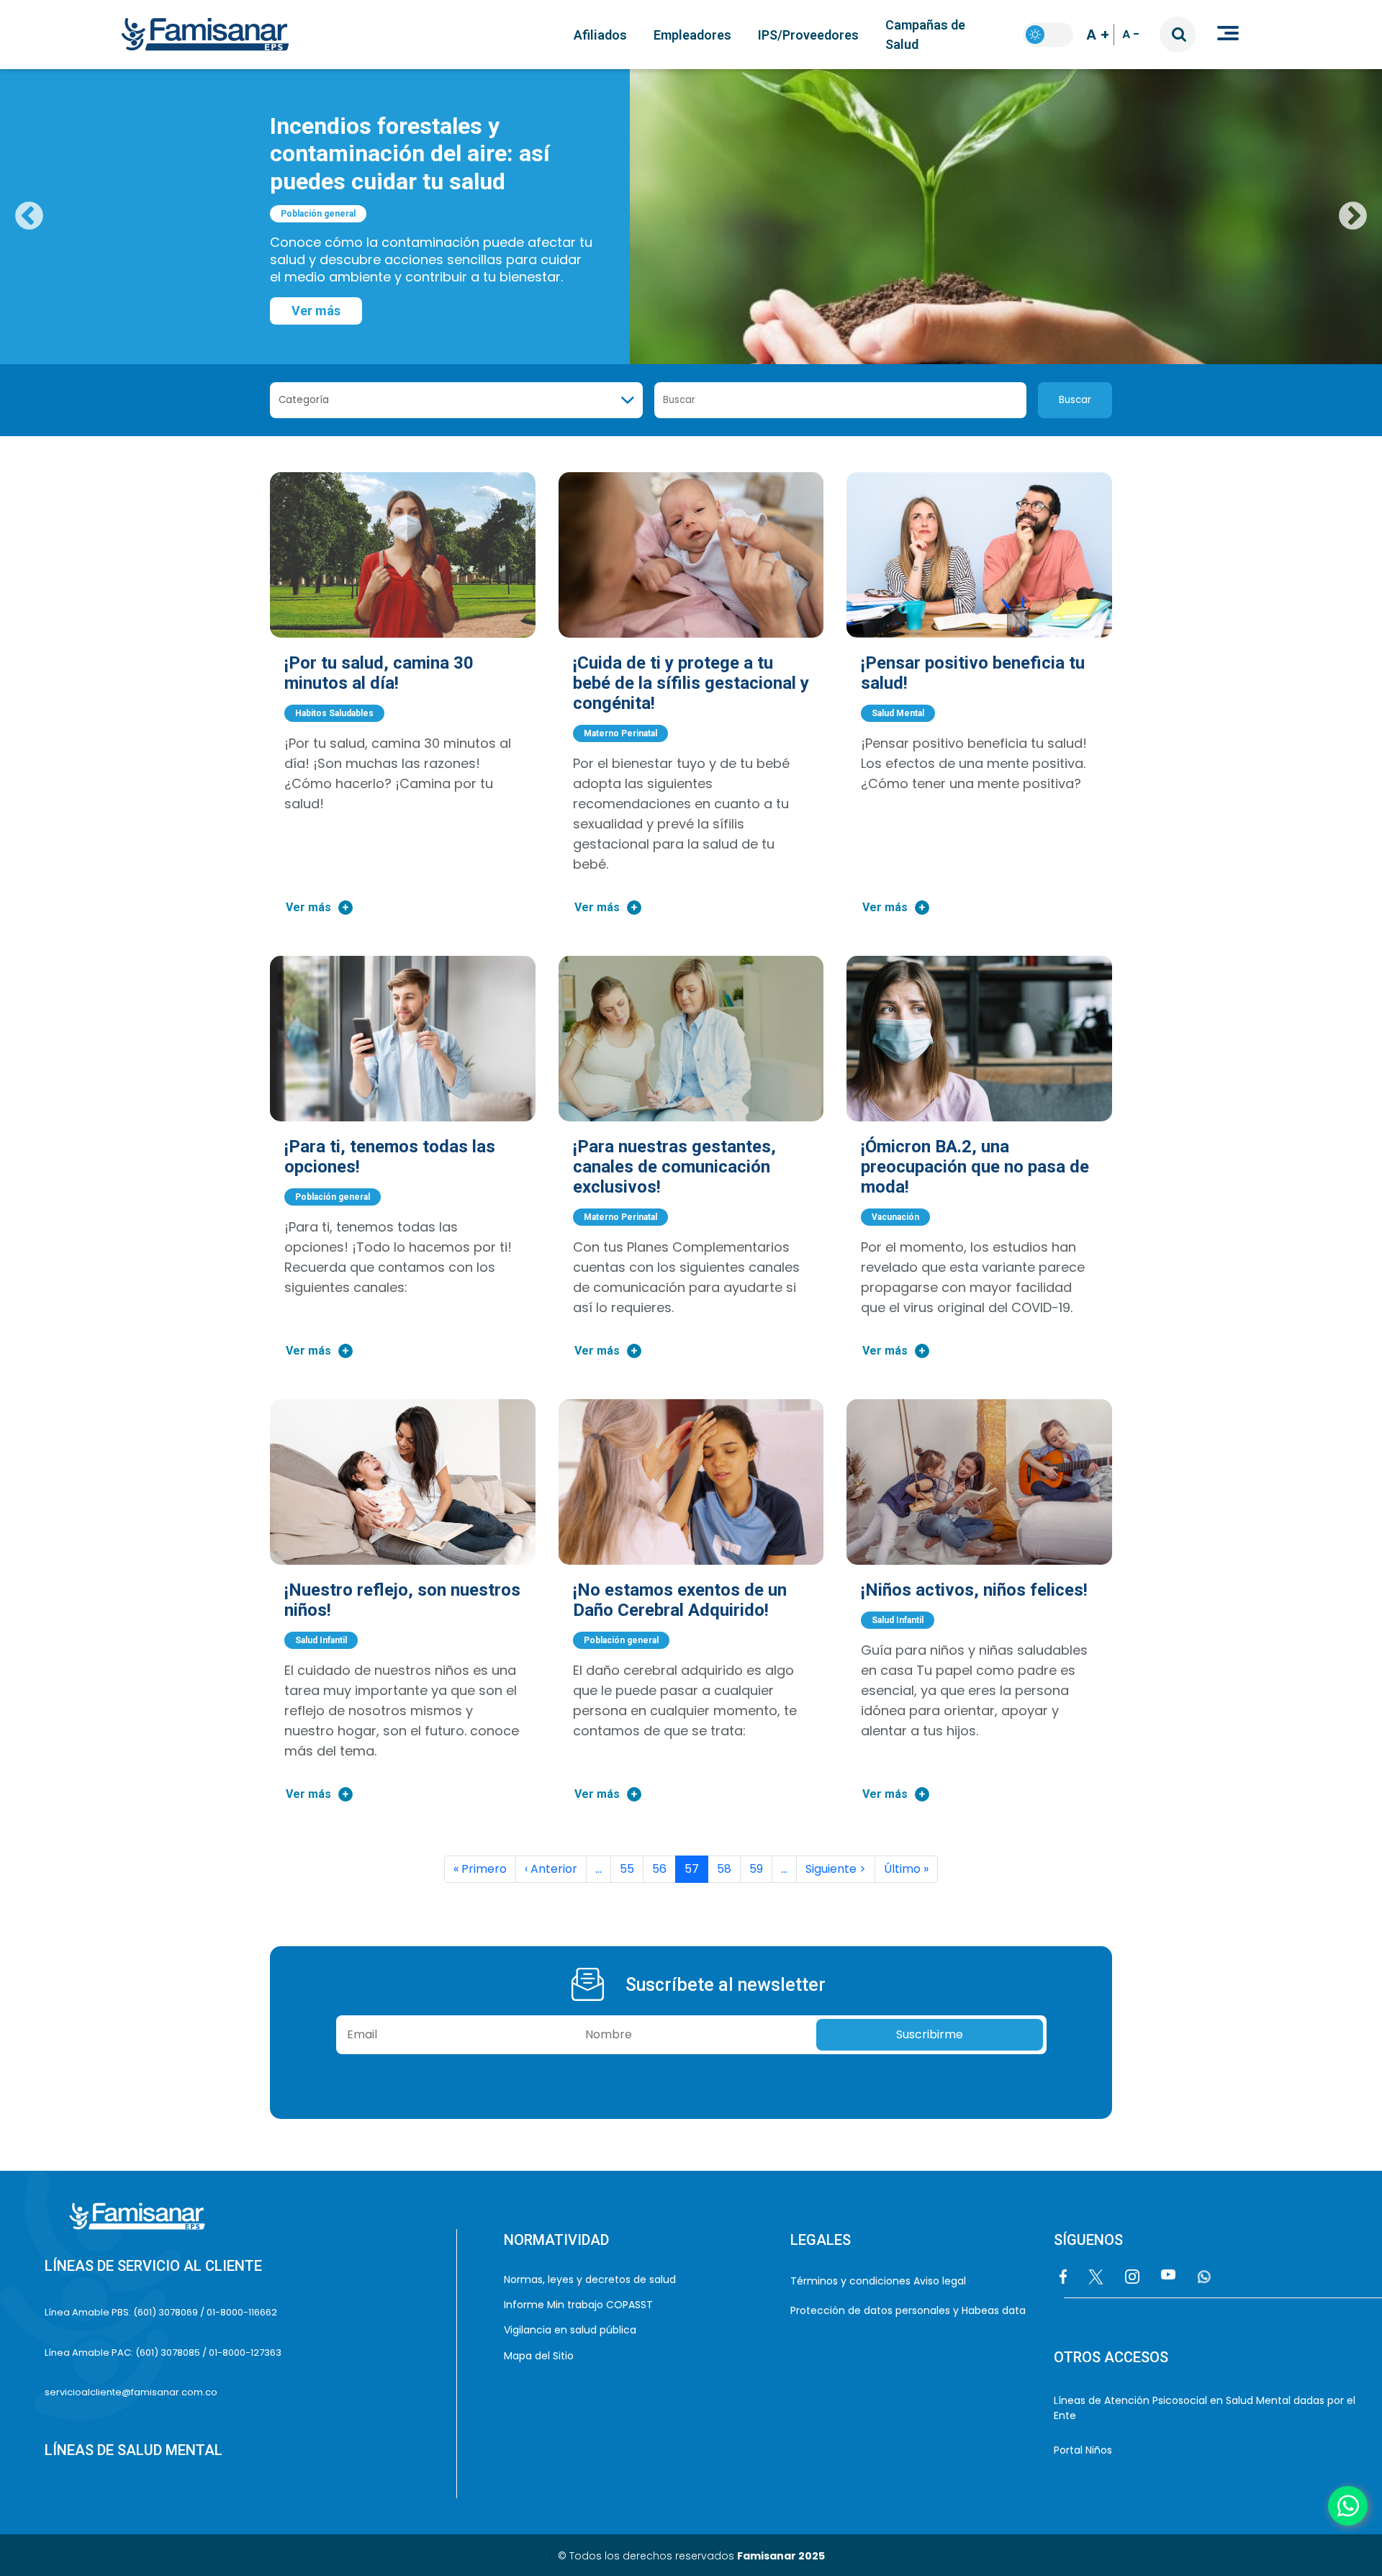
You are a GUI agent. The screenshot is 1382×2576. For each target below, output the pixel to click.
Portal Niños (1083, 2450)
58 (724, 1869)
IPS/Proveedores (808, 35)
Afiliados (600, 35)
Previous (29, 217)
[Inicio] (211, 35)
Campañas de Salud (925, 35)
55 (627, 1869)
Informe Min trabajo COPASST (579, 2305)
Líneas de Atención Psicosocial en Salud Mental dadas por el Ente (1205, 2408)
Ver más (316, 311)
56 (659, 1869)
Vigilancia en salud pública (571, 2330)
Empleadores (692, 35)
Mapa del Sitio (539, 2356)
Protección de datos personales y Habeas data (908, 2310)
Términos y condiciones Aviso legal (878, 2281)
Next (1353, 217)
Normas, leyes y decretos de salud (591, 2279)
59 (756, 1869)
